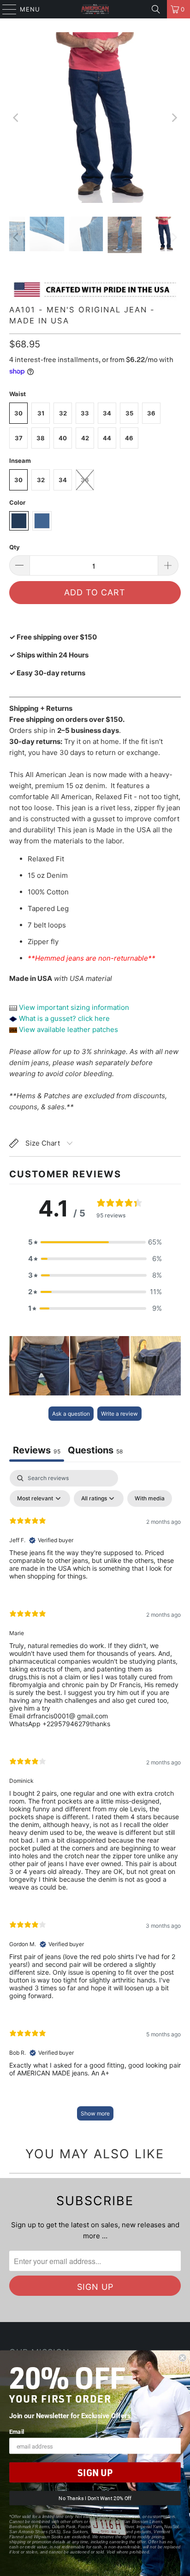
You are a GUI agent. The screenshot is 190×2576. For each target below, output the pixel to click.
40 (63, 438)
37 (19, 438)
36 (151, 413)
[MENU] (5, 9)
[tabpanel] (95, 1800)
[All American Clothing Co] (95, 9)
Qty (15, 547)
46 (129, 438)
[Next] (174, 118)
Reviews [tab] (37, 1450)
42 (85, 438)
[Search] (156, 9)
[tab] (95, 1451)
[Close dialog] (182, 2358)
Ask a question (71, 1414)
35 (129, 413)
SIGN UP (95, 2472)
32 (63, 413)
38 (41, 438)
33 (85, 413)
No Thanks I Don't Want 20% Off (95, 2498)
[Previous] (16, 118)
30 (18, 413)
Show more (95, 2113)
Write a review (119, 1414)
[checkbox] (150, 1498)
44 (107, 438)
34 (107, 413)
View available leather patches (68, 1029)
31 (41, 413)
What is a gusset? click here (64, 1018)
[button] (95, 1242)
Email (17, 2431)
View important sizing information (73, 1007)
